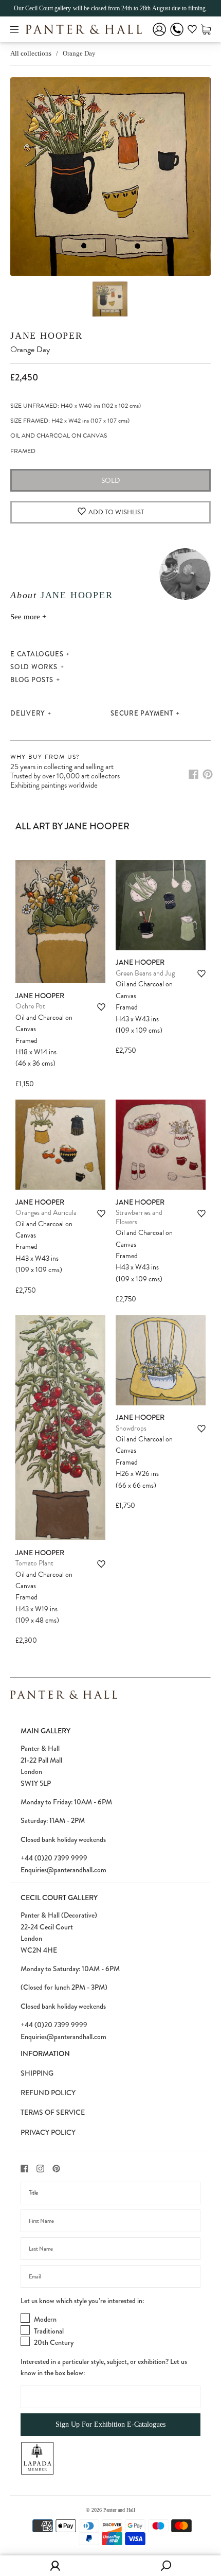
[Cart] (206, 29)
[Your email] (110, 2276)
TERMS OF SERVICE (53, 2112)
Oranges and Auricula (46, 1213)
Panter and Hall (119, 2510)
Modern (45, 2319)
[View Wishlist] (192, 31)
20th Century (54, 2342)
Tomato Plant (34, 1563)
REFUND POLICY (48, 2093)
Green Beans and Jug (145, 973)
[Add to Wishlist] (101, 1007)
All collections (31, 53)
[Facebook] (194, 774)
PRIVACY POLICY (48, 2132)
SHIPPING (37, 2073)
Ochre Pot (30, 1006)
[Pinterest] (208, 774)
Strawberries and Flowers (139, 1217)
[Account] (159, 36)
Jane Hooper (47, 336)
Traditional (49, 2331)
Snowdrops (131, 1428)
